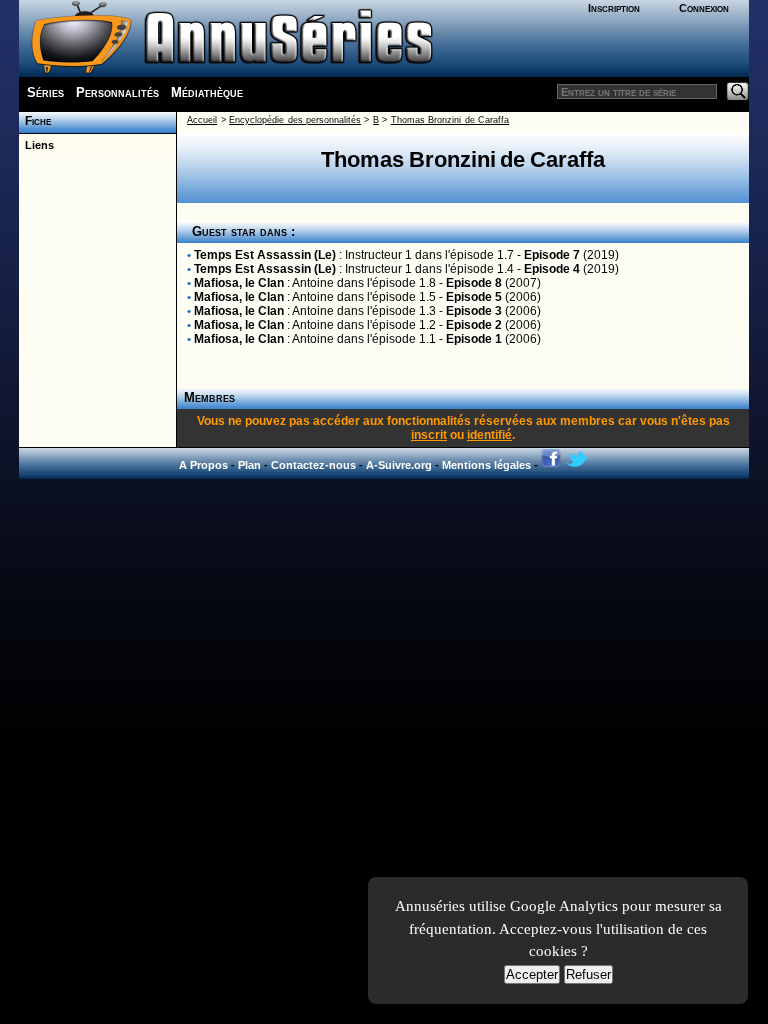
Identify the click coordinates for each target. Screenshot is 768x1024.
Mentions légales (486, 465)
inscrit (429, 435)
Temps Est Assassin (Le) (265, 255)
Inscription (614, 8)
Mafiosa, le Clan (239, 283)
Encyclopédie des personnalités (295, 120)
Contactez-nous (313, 465)
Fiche (35, 121)
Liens (36, 145)
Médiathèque (207, 92)
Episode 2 (474, 325)
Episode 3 (474, 311)
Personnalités (117, 92)
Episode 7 (552, 255)
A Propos (203, 465)
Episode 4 (552, 269)
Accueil (202, 120)
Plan (249, 465)
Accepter (532, 974)
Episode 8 (474, 283)
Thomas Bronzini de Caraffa (450, 120)
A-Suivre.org (399, 465)
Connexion (704, 8)
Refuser (588, 974)
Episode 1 (474, 339)
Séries (45, 92)
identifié (489, 435)
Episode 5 (474, 297)
